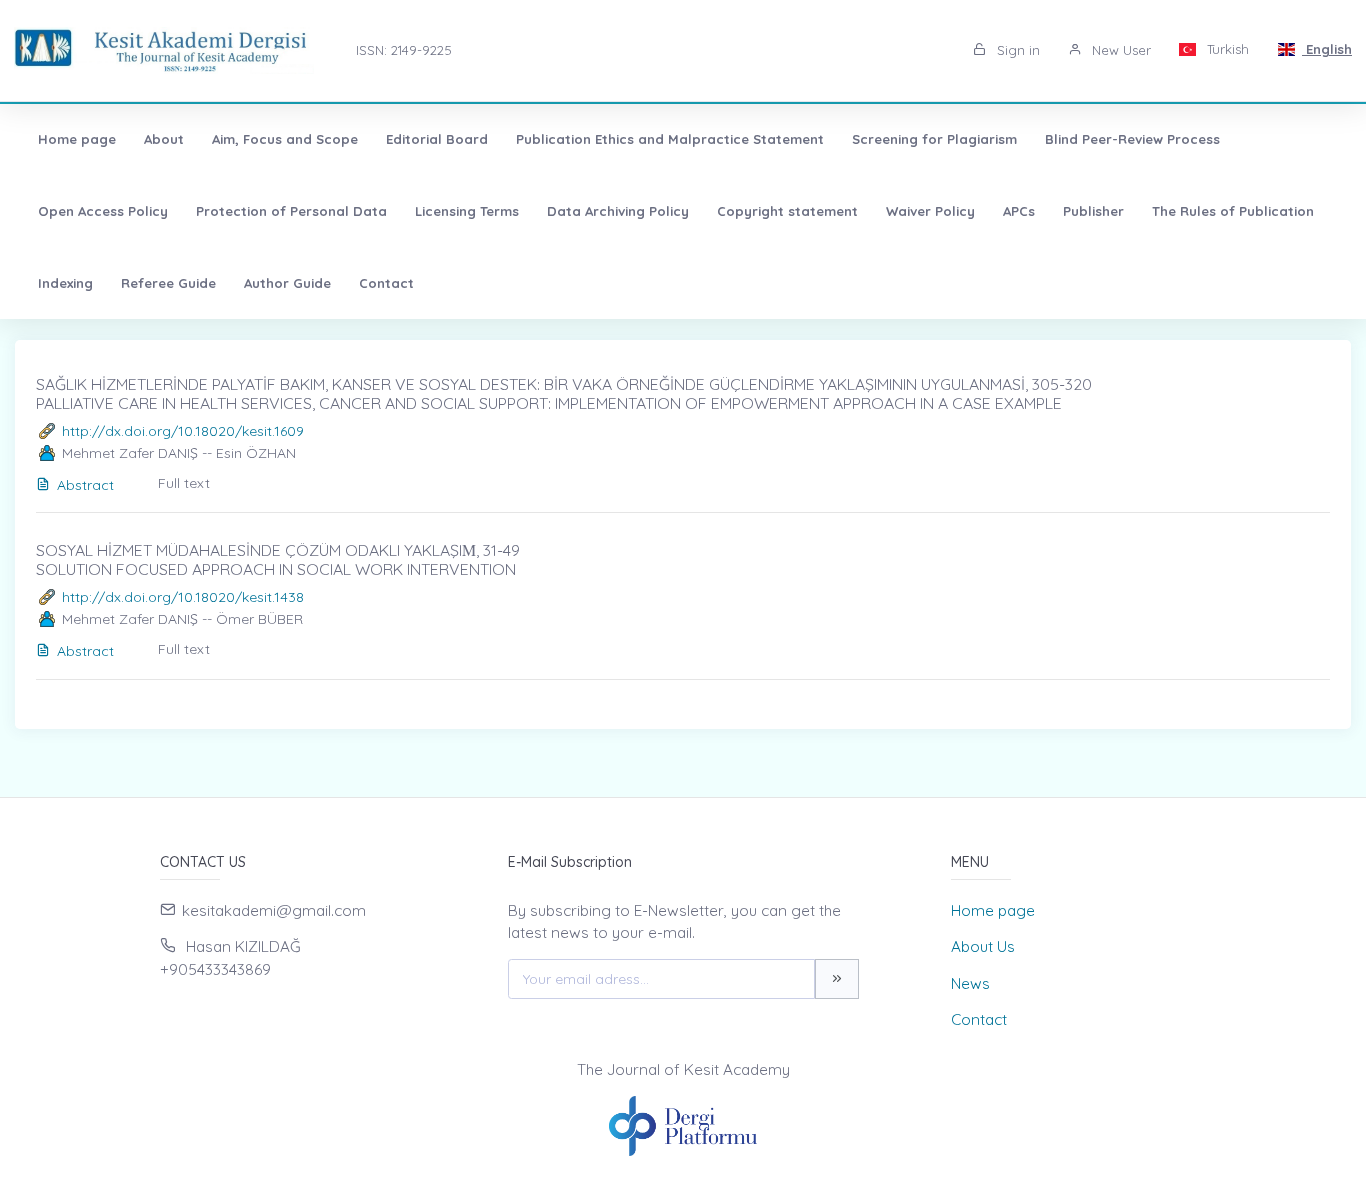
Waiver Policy (930, 211)
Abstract (85, 485)
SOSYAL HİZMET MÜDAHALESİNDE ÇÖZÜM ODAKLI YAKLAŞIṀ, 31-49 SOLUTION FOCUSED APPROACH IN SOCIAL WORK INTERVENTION (278, 559)
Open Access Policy (103, 211)
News (970, 983)
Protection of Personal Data (291, 211)
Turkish (1226, 49)
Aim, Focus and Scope (285, 139)
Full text (184, 483)
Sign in (1016, 50)
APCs (1019, 211)
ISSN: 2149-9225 (404, 50)
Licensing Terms (467, 211)
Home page (77, 139)
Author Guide (287, 283)
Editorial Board (437, 139)
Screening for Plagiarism (934, 139)
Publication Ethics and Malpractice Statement (670, 139)
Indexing (65, 283)
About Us (983, 946)
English (1327, 49)
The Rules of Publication (1233, 211)
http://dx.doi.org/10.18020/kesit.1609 (183, 431)
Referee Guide (168, 283)
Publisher (1093, 211)
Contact (386, 283)
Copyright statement (787, 211)
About (164, 139)
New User (1119, 50)
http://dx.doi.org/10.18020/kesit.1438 (183, 597)
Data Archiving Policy (618, 211)
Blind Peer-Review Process (1132, 139)
